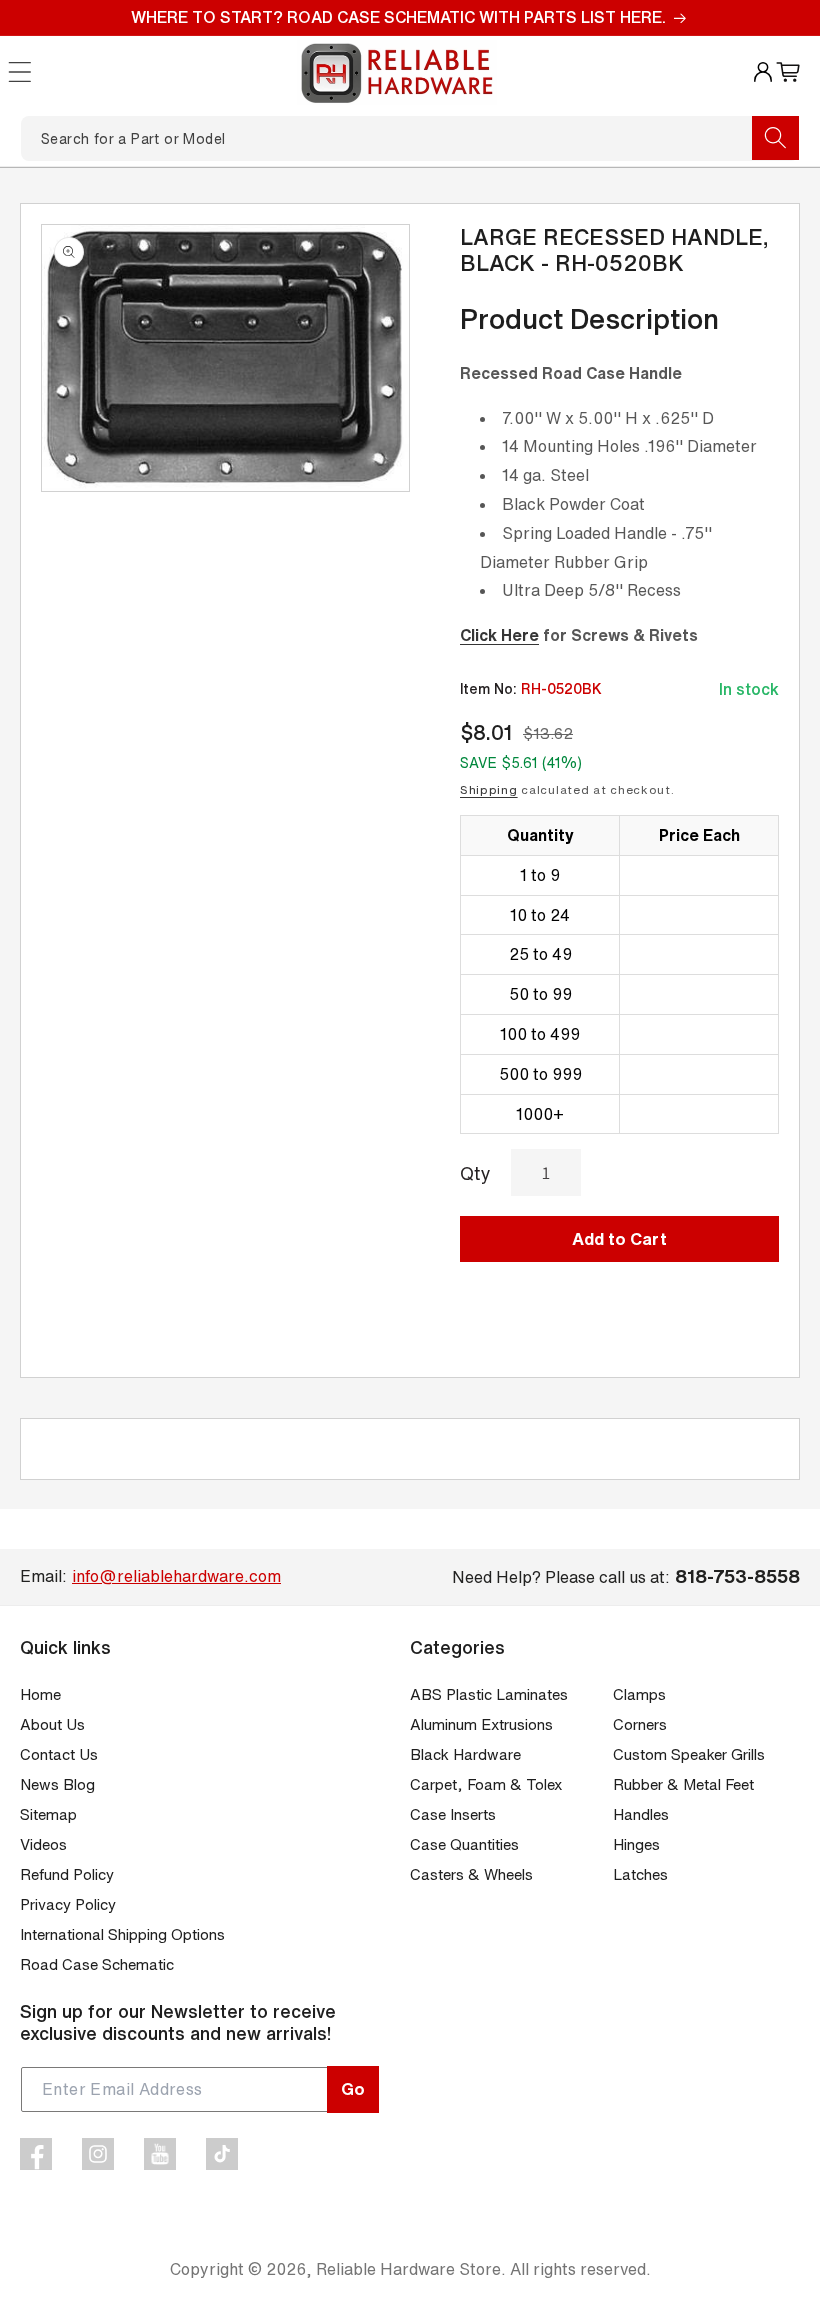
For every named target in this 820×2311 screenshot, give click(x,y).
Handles (641, 1814)
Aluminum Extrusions (481, 1724)
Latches (640, 1874)
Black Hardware (465, 1754)
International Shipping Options (122, 1934)
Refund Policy (67, 1874)
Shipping (489, 789)
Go (353, 2088)
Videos (43, 1844)
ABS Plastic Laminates (489, 1694)
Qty (475, 1173)
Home (40, 1694)
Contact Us (59, 1754)
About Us (52, 1724)
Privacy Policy (68, 1904)
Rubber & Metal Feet (683, 1784)
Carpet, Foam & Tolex (486, 1784)
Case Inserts (453, 1814)
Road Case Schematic (97, 1964)
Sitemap (48, 1814)
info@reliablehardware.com (176, 1576)
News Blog (57, 1784)
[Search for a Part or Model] (775, 138)
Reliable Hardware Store (408, 2269)
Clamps (639, 1694)
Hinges (636, 1844)
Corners (640, 1724)
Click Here (499, 635)
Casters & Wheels (471, 1874)
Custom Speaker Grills (689, 1754)
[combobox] (410, 138)
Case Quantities (464, 1844)
